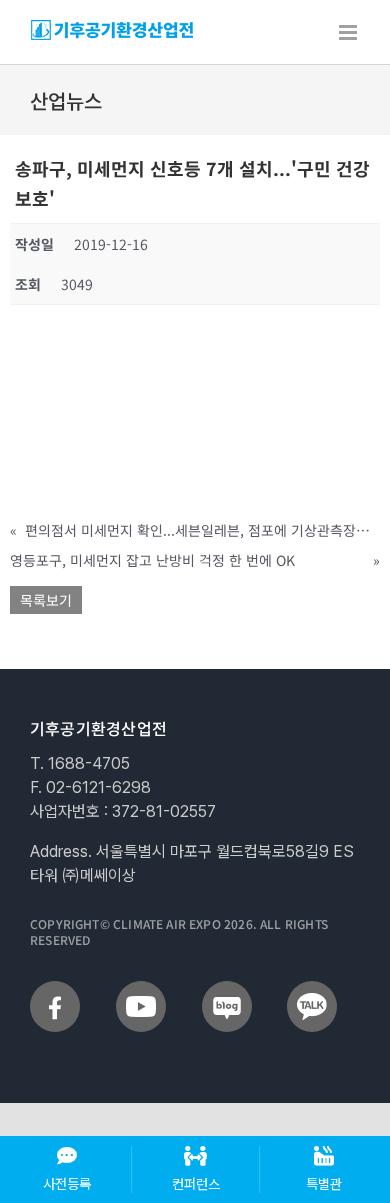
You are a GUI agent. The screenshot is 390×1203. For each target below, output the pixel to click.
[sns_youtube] (141, 989)
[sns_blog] (227, 989)
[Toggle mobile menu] (349, 32)
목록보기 (46, 600)
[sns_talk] (312, 989)
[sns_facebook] (55, 989)
